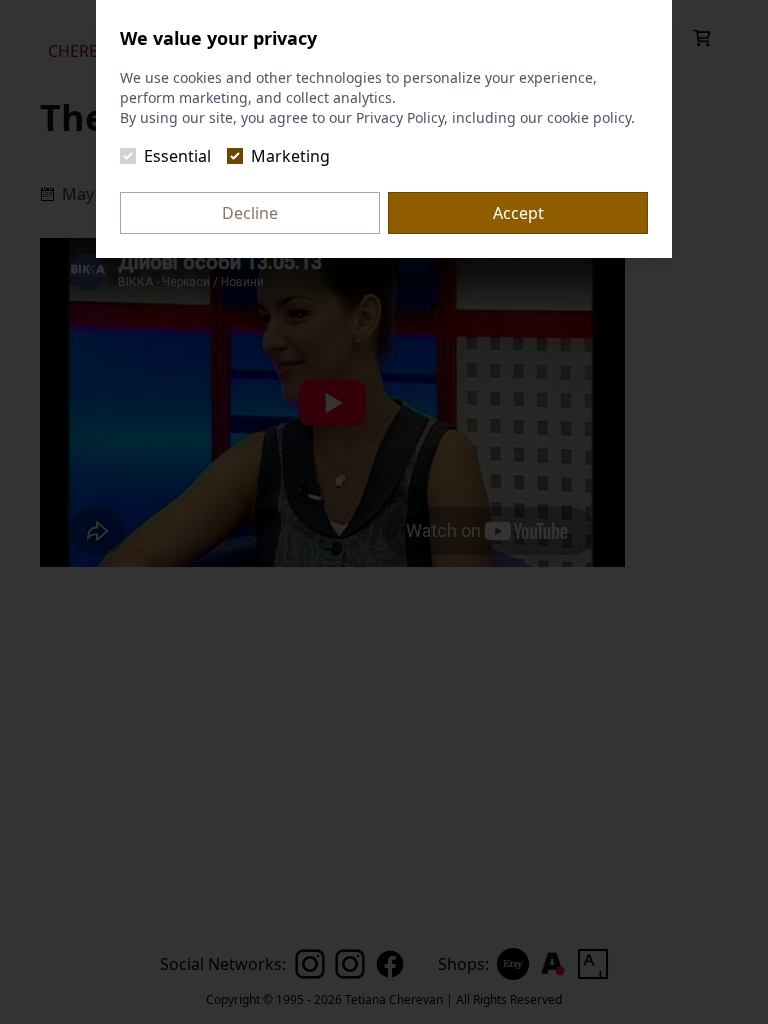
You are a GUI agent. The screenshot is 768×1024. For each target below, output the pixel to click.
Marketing (290, 156)
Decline (250, 213)
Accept (518, 213)
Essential (177, 156)
